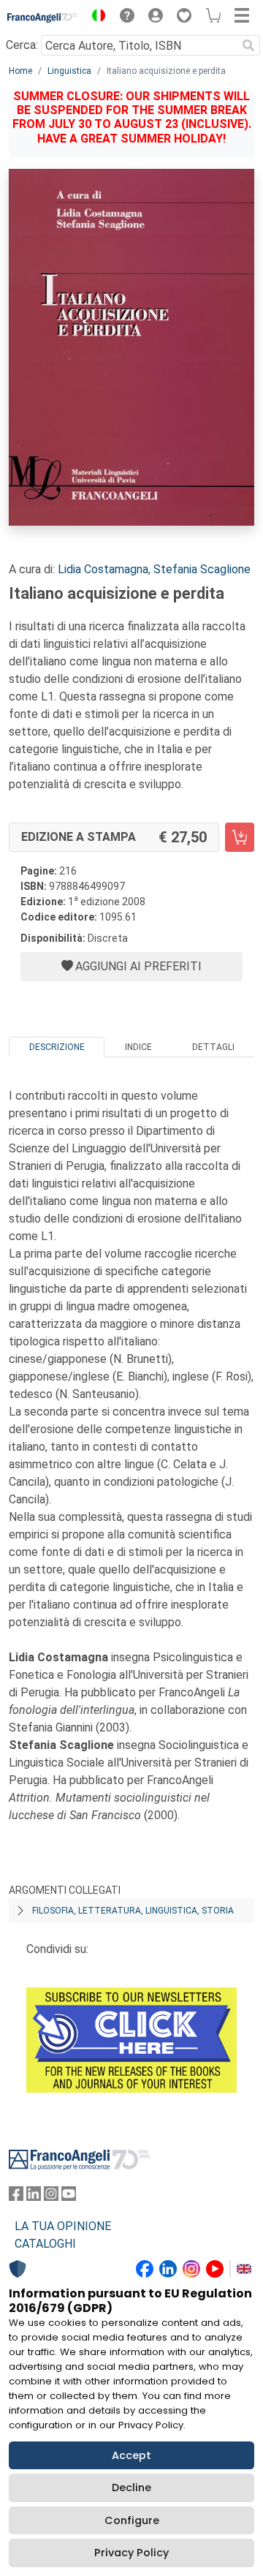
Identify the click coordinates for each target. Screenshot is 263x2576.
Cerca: (22, 45)
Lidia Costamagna (103, 569)
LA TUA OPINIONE (63, 2226)
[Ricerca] (248, 45)
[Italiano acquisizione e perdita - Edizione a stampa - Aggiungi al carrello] (240, 837)
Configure (132, 2520)
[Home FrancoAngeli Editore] (43, 18)
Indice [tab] (138, 1047)
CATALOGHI (45, 2244)
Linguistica (69, 71)
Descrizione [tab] (57, 1047)
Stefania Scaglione (202, 569)
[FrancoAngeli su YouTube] (69, 2197)
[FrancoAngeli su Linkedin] (34, 2197)
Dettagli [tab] (213, 1047)
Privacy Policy (131, 2553)
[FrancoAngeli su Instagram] (51, 2197)
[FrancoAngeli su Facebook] (16, 2197)
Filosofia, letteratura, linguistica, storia (133, 1911)
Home (20, 71)
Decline (131, 2488)
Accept (131, 2455)
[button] (95, 18)
